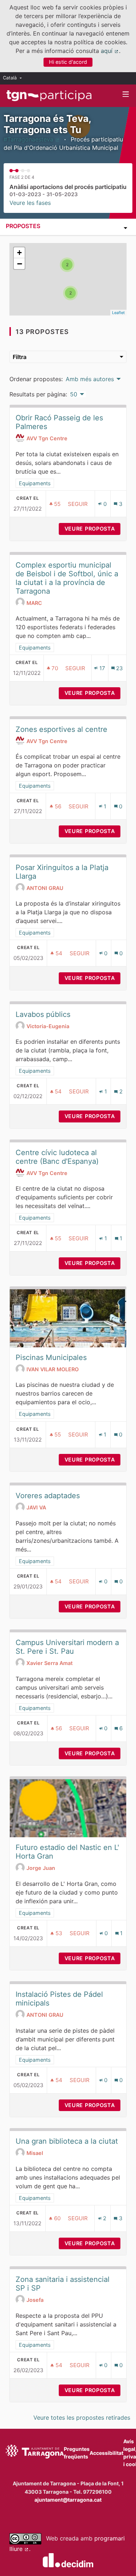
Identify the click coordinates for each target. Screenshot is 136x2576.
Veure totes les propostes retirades (82, 2418)
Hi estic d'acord (68, 62)
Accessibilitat (106, 2453)
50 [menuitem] (74, 394)
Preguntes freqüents (77, 2453)
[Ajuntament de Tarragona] (35, 2453)
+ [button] (19, 253)
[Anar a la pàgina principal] (49, 96)
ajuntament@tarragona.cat (68, 2500)
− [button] (20, 264)
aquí (110, 51)
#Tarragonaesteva (32, 139)
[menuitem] (14, 78)
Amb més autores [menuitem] (90, 379)
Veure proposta (92, 529)
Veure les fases (30, 203)
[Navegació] (126, 94)
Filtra (20, 357)
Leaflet (118, 313)
